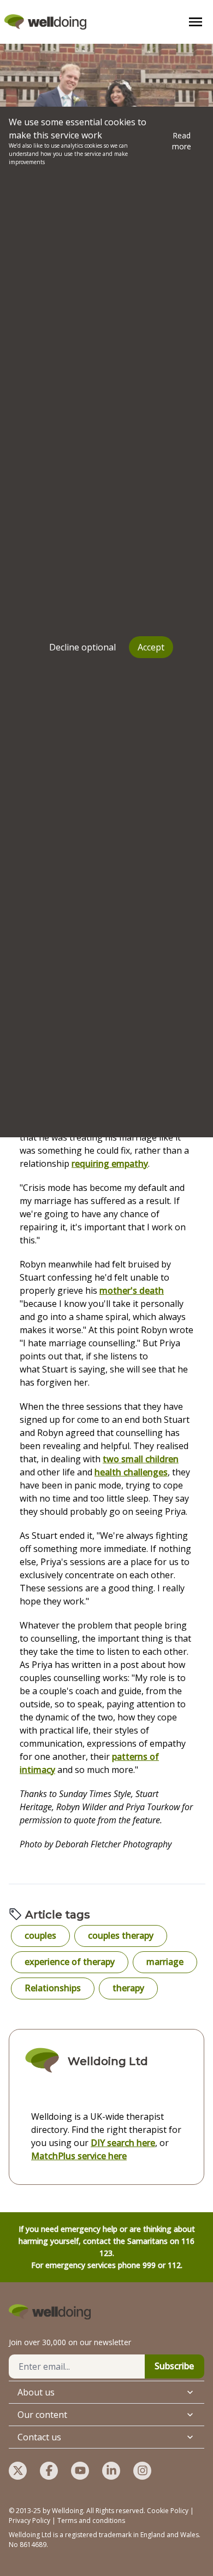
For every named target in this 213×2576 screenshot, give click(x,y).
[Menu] (196, 22)
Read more (182, 141)
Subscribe (174, 2366)
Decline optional (82, 647)
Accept (151, 647)
